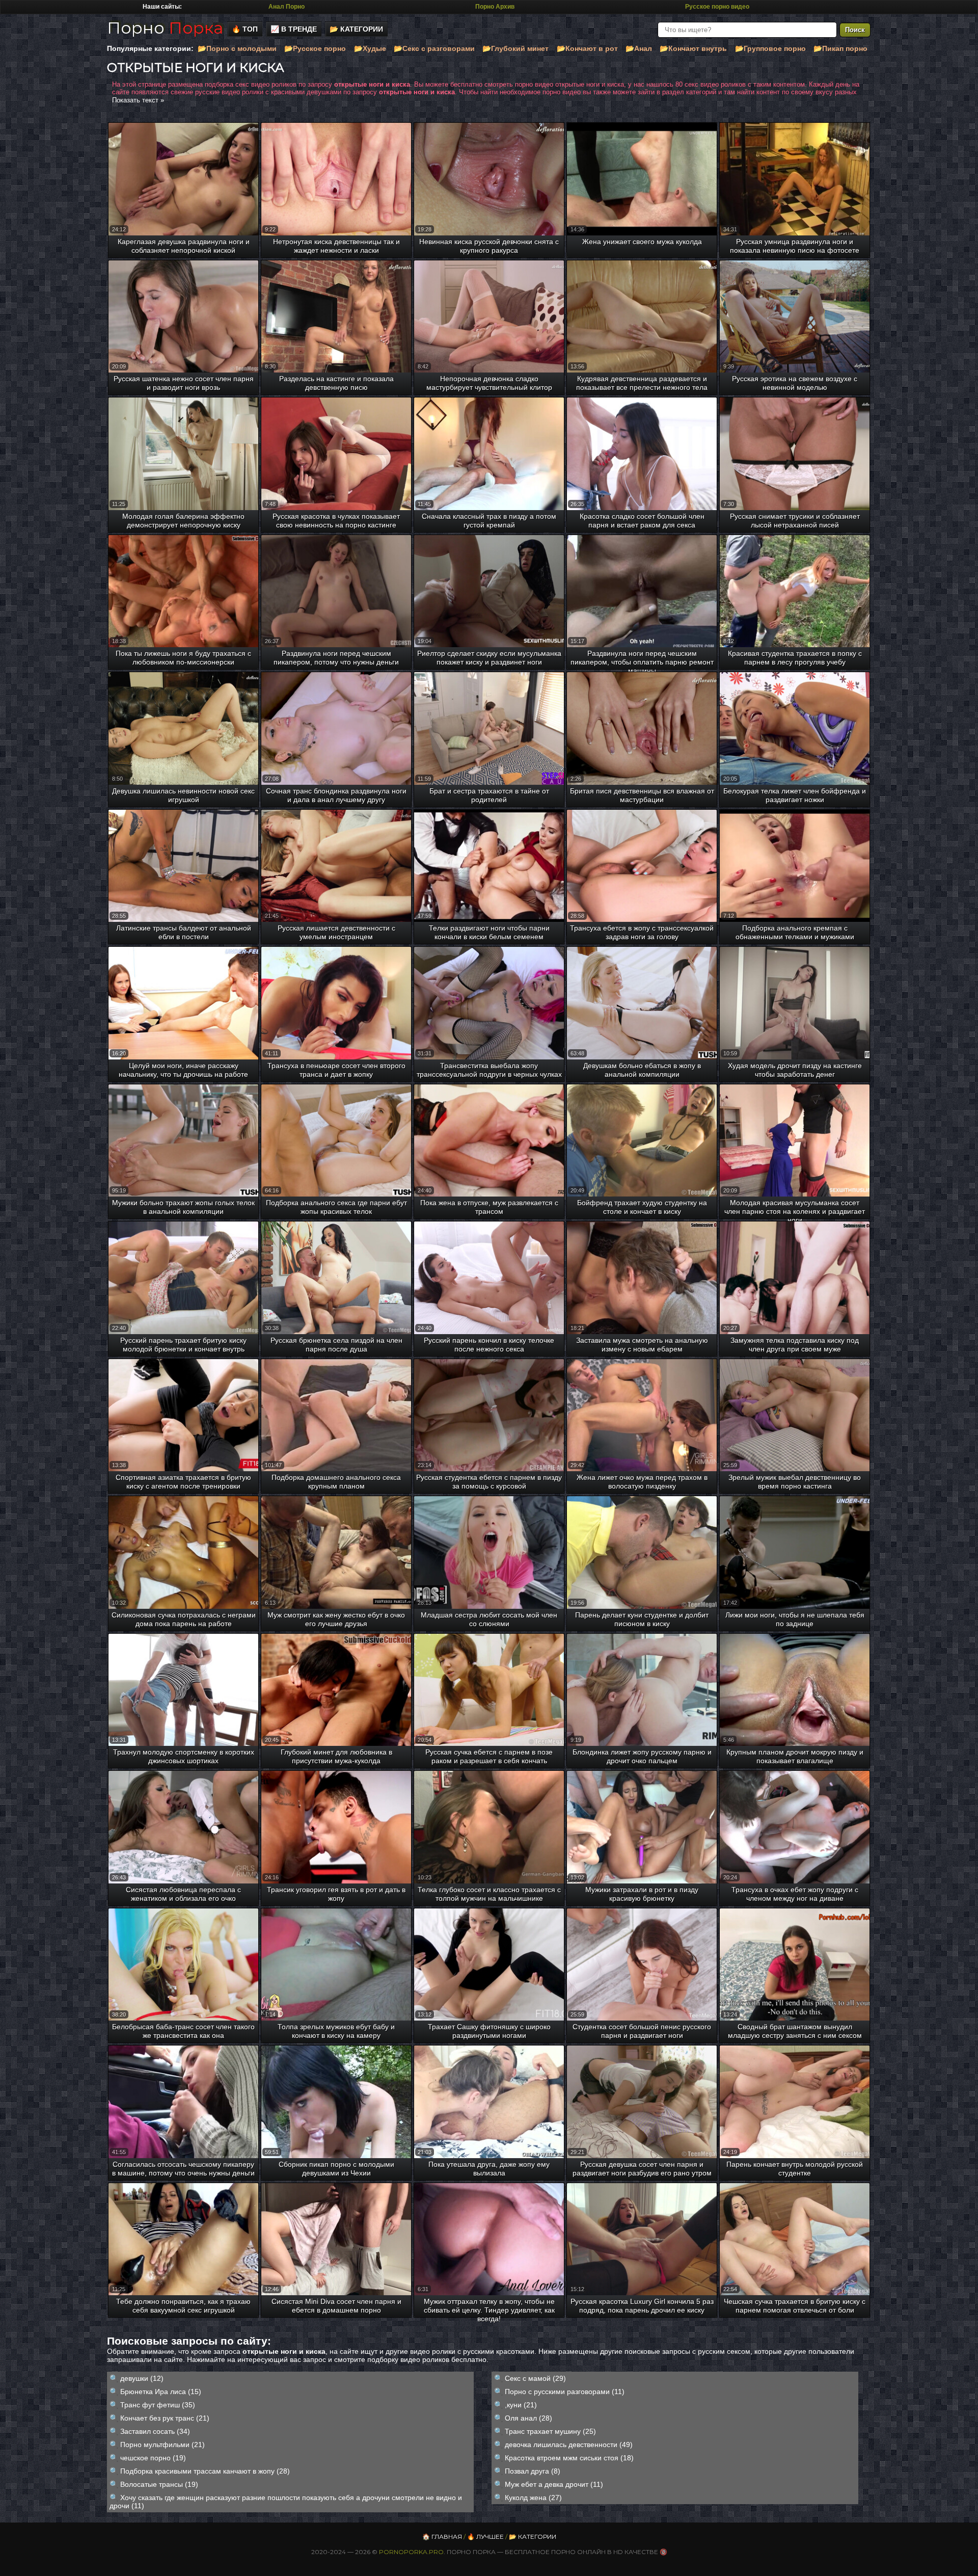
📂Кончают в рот (587, 48)
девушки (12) (142, 2378)
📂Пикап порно (840, 48)
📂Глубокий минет (515, 48)
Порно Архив (495, 7)
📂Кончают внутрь (693, 48)
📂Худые (370, 48)
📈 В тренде (294, 29)
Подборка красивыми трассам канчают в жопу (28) (205, 2471)
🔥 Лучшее (485, 2537)
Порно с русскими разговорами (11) (565, 2392)
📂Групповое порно (770, 48)
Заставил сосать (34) (155, 2431)
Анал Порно (287, 7)
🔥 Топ (245, 29)
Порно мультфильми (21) (162, 2445)
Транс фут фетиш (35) (158, 2405)
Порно (165, 28)
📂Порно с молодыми (237, 48)
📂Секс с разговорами (434, 48)
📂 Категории (356, 29)
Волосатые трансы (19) (159, 2484)
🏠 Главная (442, 2537)
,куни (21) (521, 2405)
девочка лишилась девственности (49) (569, 2445)
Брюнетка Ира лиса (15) (161, 2392)
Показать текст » (138, 100)
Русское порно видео (717, 7)
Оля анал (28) (528, 2418)
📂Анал (639, 48)
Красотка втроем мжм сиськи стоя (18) (569, 2458)
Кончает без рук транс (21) (165, 2418)
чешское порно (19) (153, 2458)
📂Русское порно (315, 48)
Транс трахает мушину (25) (550, 2431)
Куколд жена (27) (533, 2498)
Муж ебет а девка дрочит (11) (554, 2484)
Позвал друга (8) (533, 2471)
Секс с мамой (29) (535, 2378)
